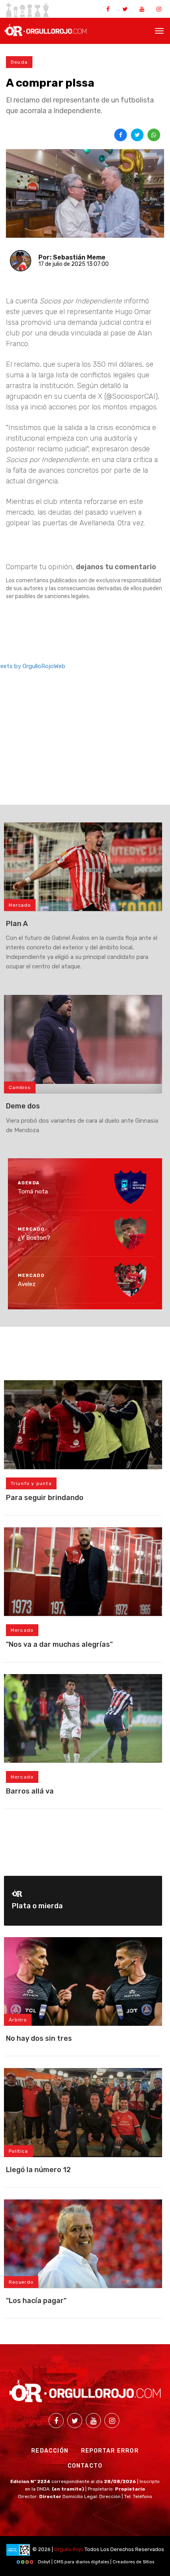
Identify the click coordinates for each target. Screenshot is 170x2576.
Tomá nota (33, 1191)
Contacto (85, 2466)
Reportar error (110, 2451)
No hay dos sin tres (39, 2038)
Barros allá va (30, 1791)
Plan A (17, 924)
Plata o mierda (37, 1906)
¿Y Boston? (34, 1238)
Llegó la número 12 (38, 2170)
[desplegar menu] (159, 30)
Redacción (50, 2451)
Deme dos (23, 1106)
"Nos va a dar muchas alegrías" (59, 1644)
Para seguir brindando (45, 1498)
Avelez (27, 1284)
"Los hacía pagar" (36, 2301)
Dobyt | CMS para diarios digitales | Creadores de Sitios (95, 2562)
